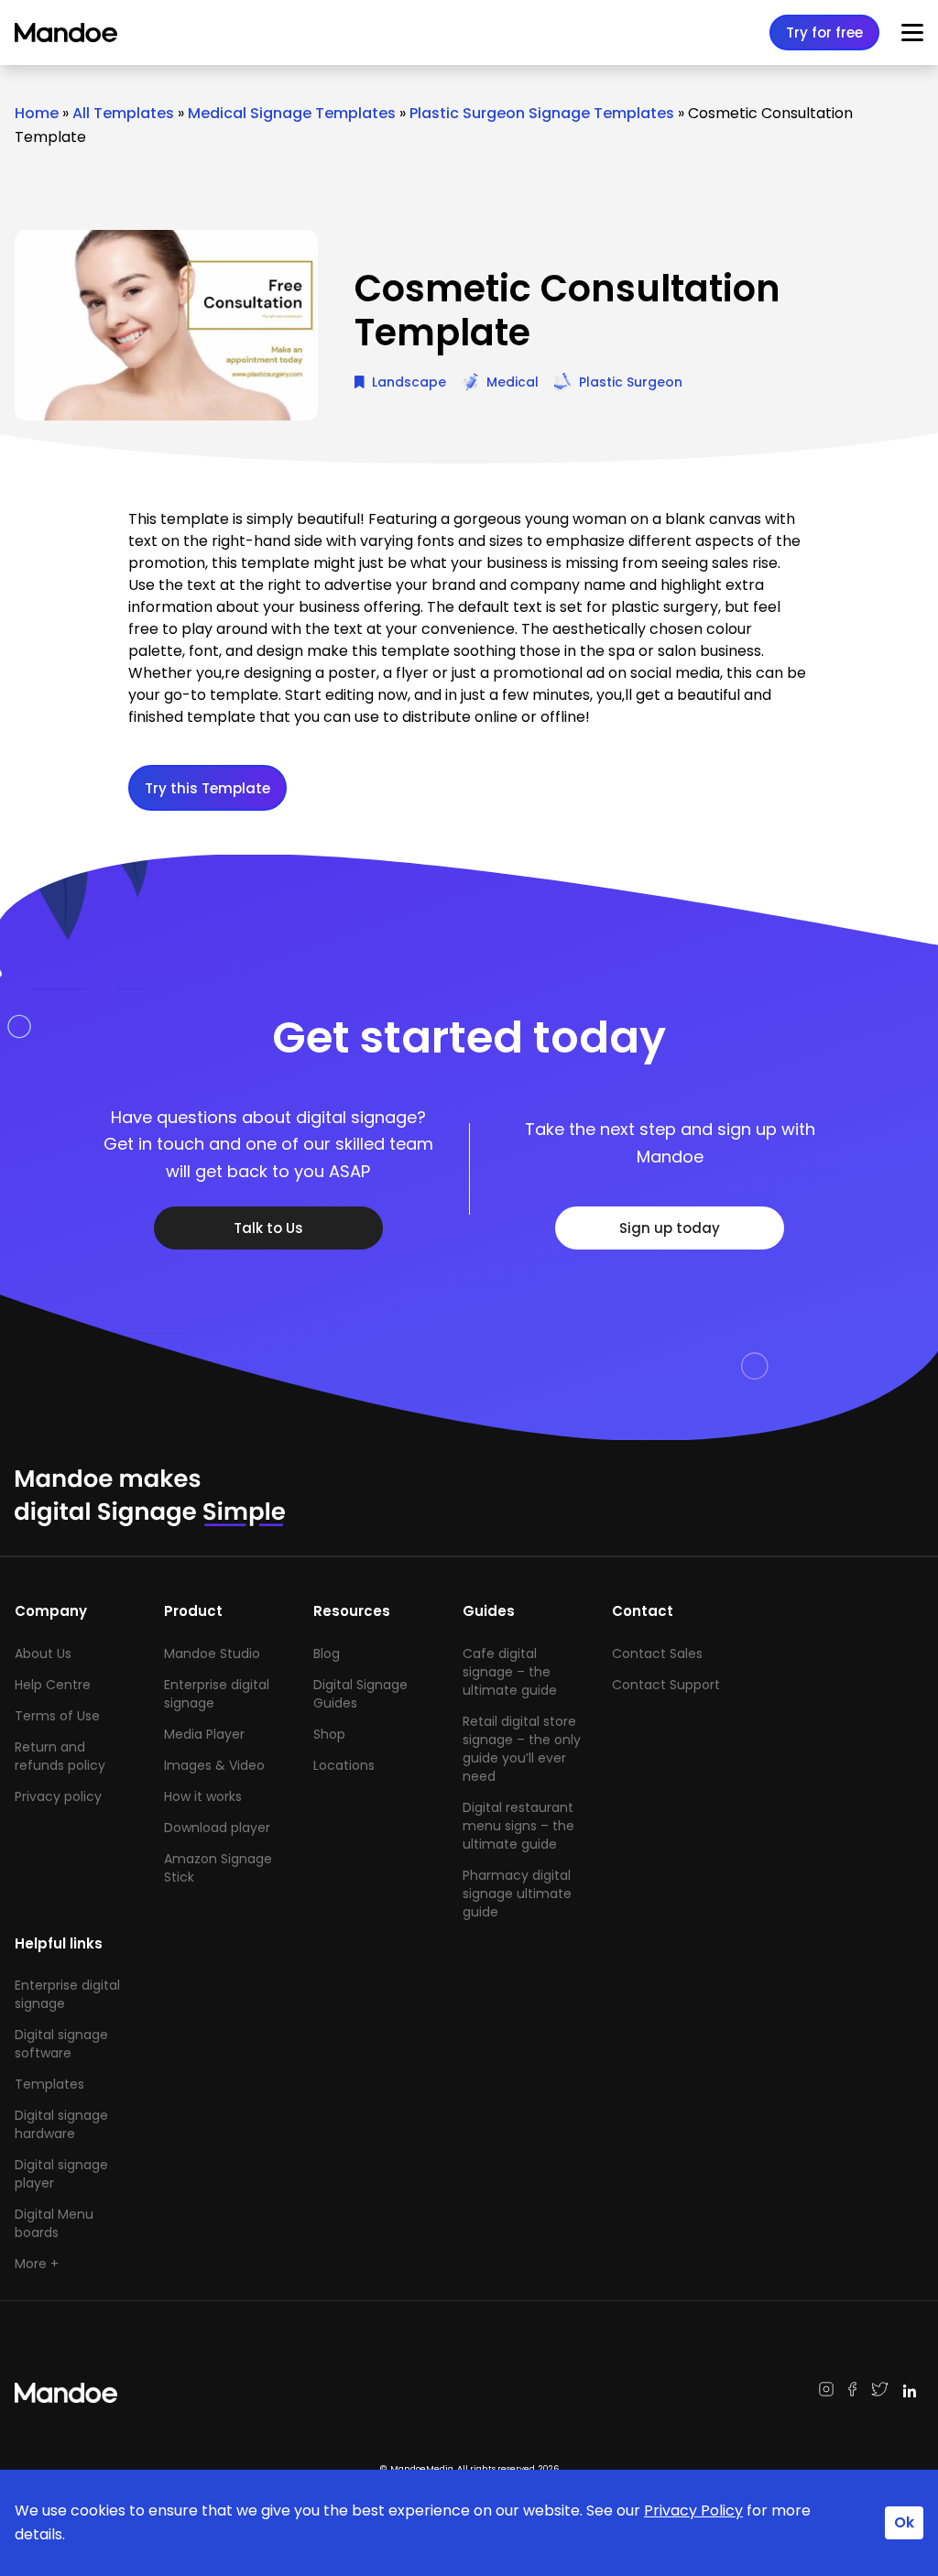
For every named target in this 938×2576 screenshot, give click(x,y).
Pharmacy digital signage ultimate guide (517, 1894)
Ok (904, 2522)
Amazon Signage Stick (218, 1868)
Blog (327, 1654)
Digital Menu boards (54, 2223)
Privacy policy (58, 1796)
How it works (203, 1796)
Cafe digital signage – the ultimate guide (510, 1672)
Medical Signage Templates (292, 113)
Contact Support (666, 1685)
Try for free (824, 33)
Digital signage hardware (61, 2124)
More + (37, 2264)
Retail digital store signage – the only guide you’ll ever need (522, 1749)
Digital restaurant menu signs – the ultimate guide (518, 1826)
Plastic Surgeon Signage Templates (542, 113)
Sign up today (670, 1228)
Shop (329, 1734)
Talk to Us (268, 1228)
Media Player (204, 1734)
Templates (49, 2084)
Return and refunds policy (60, 1756)
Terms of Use (57, 1716)
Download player (217, 1828)
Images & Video (214, 1765)
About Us (43, 1654)
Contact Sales (657, 1654)
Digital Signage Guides (360, 1694)
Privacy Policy (693, 2511)
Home (37, 113)
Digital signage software (61, 2044)
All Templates (123, 113)
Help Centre (53, 1685)
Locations (344, 1765)
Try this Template (207, 788)
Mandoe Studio (212, 1654)
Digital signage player (61, 2174)
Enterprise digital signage (217, 1694)
